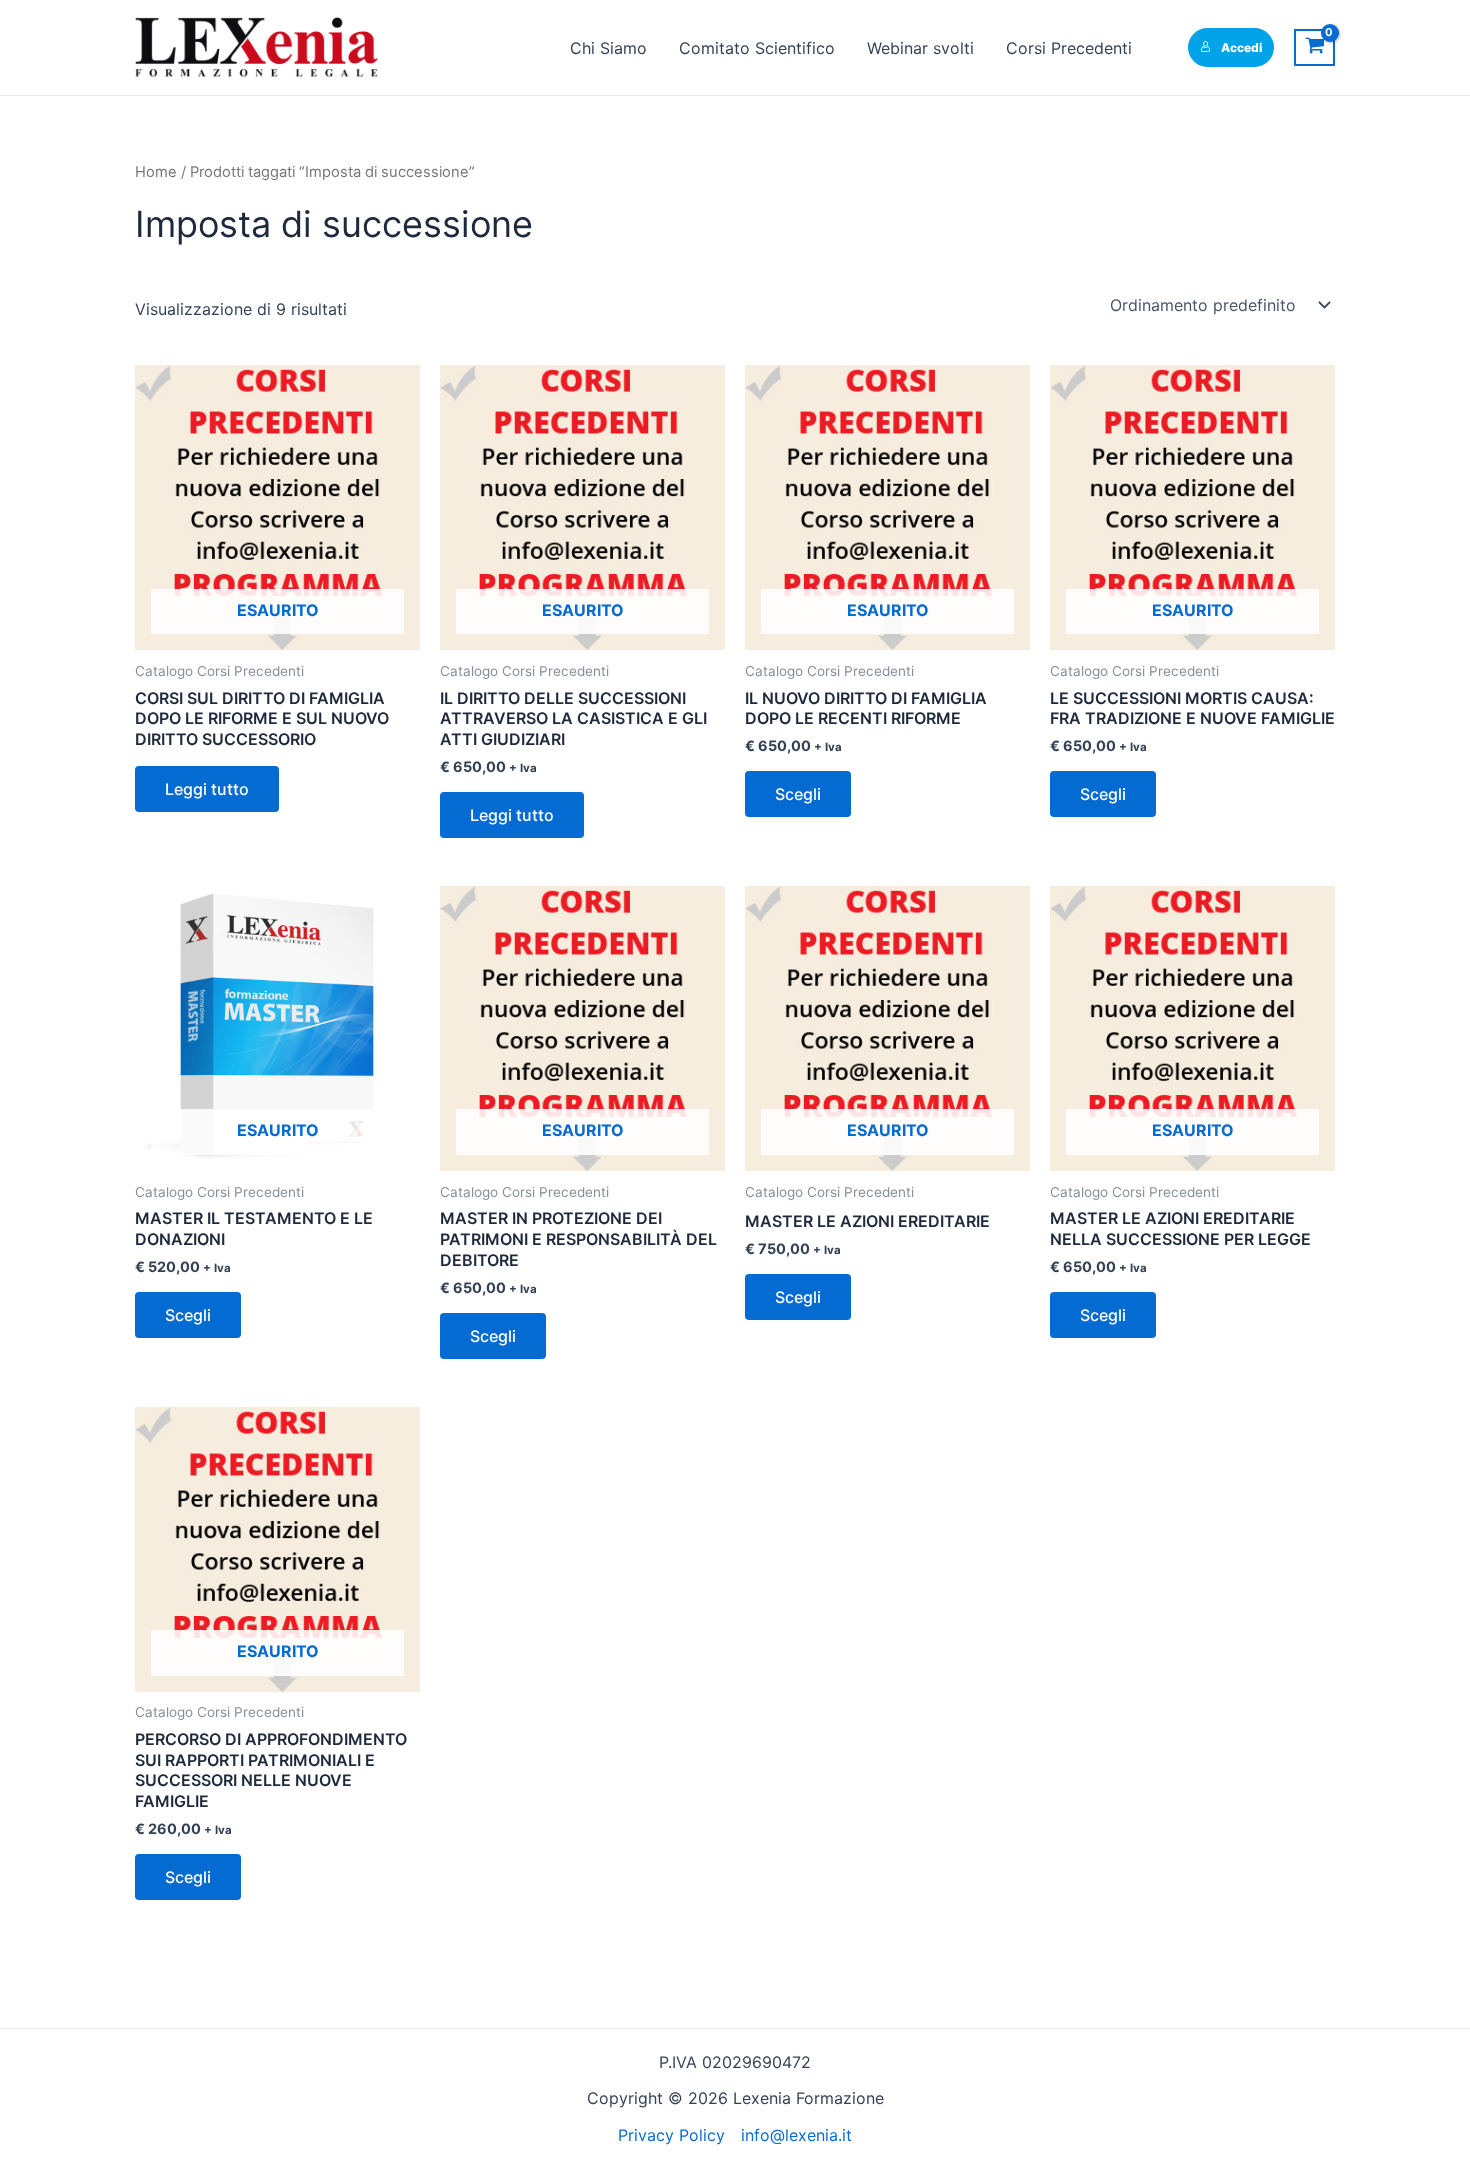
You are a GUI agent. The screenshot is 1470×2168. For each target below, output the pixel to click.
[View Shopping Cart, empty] (1314, 48)
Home (156, 172)
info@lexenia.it (796, 2135)
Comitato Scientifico (757, 48)
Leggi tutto (207, 789)
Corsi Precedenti (1069, 48)
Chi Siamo (608, 48)
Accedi (1241, 47)
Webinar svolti (920, 48)
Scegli (798, 794)
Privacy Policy (671, 2135)
